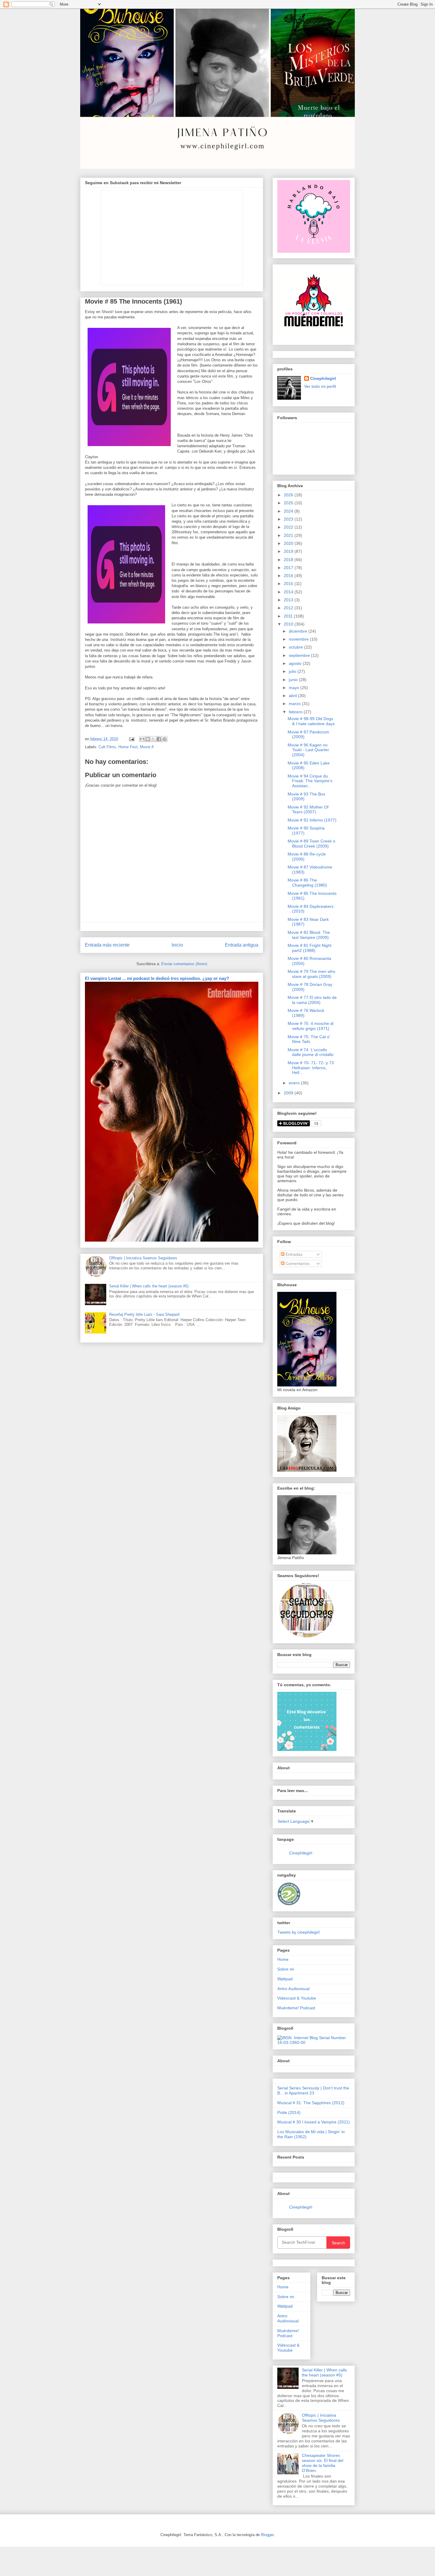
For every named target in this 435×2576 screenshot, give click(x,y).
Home (283, 1959)
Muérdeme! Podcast (296, 2008)
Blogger (267, 2535)
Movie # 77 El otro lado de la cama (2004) (312, 1000)
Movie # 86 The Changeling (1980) (307, 883)
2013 (289, 600)
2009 (289, 1093)
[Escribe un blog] (148, 739)
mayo (295, 688)
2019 (289, 551)
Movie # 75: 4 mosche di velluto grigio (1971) (311, 1026)
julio (293, 671)
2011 (289, 616)
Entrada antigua (242, 945)
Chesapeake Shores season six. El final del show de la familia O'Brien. (323, 2463)
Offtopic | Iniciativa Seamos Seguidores (143, 1258)
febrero (296, 712)
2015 (289, 584)
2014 (289, 592)
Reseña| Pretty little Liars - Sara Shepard (144, 1314)
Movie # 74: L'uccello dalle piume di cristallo (311, 1052)
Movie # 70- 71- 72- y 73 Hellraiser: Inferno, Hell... (311, 1068)
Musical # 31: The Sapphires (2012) (311, 2103)
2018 (289, 560)
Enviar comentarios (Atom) (184, 964)
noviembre (299, 639)
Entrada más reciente (107, 945)
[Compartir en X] (153, 739)
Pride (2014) (289, 2112)
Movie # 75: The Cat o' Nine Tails (309, 1039)
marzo (295, 704)
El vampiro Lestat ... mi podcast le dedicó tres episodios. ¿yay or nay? (157, 978)
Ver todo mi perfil (320, 386)
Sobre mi (286, 1969)
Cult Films (107, 747)
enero (295, 1083)
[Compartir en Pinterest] (165, 739)
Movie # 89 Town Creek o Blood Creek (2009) (311, 844)
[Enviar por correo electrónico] (142, 739)
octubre (297, 647)
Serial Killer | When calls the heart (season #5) (149, 1286)
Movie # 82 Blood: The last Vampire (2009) (309, 935)
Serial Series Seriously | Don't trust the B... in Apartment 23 (313, 2090)
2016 (289, 576)
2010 (289, 624)
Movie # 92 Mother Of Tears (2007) (308, 810)
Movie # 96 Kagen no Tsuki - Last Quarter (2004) (308, 750)
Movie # (147, 747)
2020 (289, 543)
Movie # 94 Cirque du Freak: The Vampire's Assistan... (310, 781)
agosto (296, 663)
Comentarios (297, 1263)
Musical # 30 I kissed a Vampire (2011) (314, 2122)
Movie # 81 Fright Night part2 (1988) (310, 948)
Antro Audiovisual (293, 1989)
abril (293, 696)
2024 (289, 511)
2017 (289, 568)
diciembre (299, 631)
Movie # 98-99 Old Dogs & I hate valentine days (311, 721)
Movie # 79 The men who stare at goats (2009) (311, 974)
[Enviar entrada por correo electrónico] (131, 739)
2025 (289, 503)
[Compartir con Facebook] (159, 739)
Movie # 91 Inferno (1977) (312, 820)
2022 (289, 527)
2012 (289, 608)
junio (294, 680)
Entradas (293, 1254)
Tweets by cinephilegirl (298, 1932)
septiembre (300, 655)
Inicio (177, 945)
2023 (289, 519)
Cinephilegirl (323, 378)
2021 (289, 535)
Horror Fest (128, 747)
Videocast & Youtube (297, 1998)
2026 (289, 495)
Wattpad (285, 1979)
